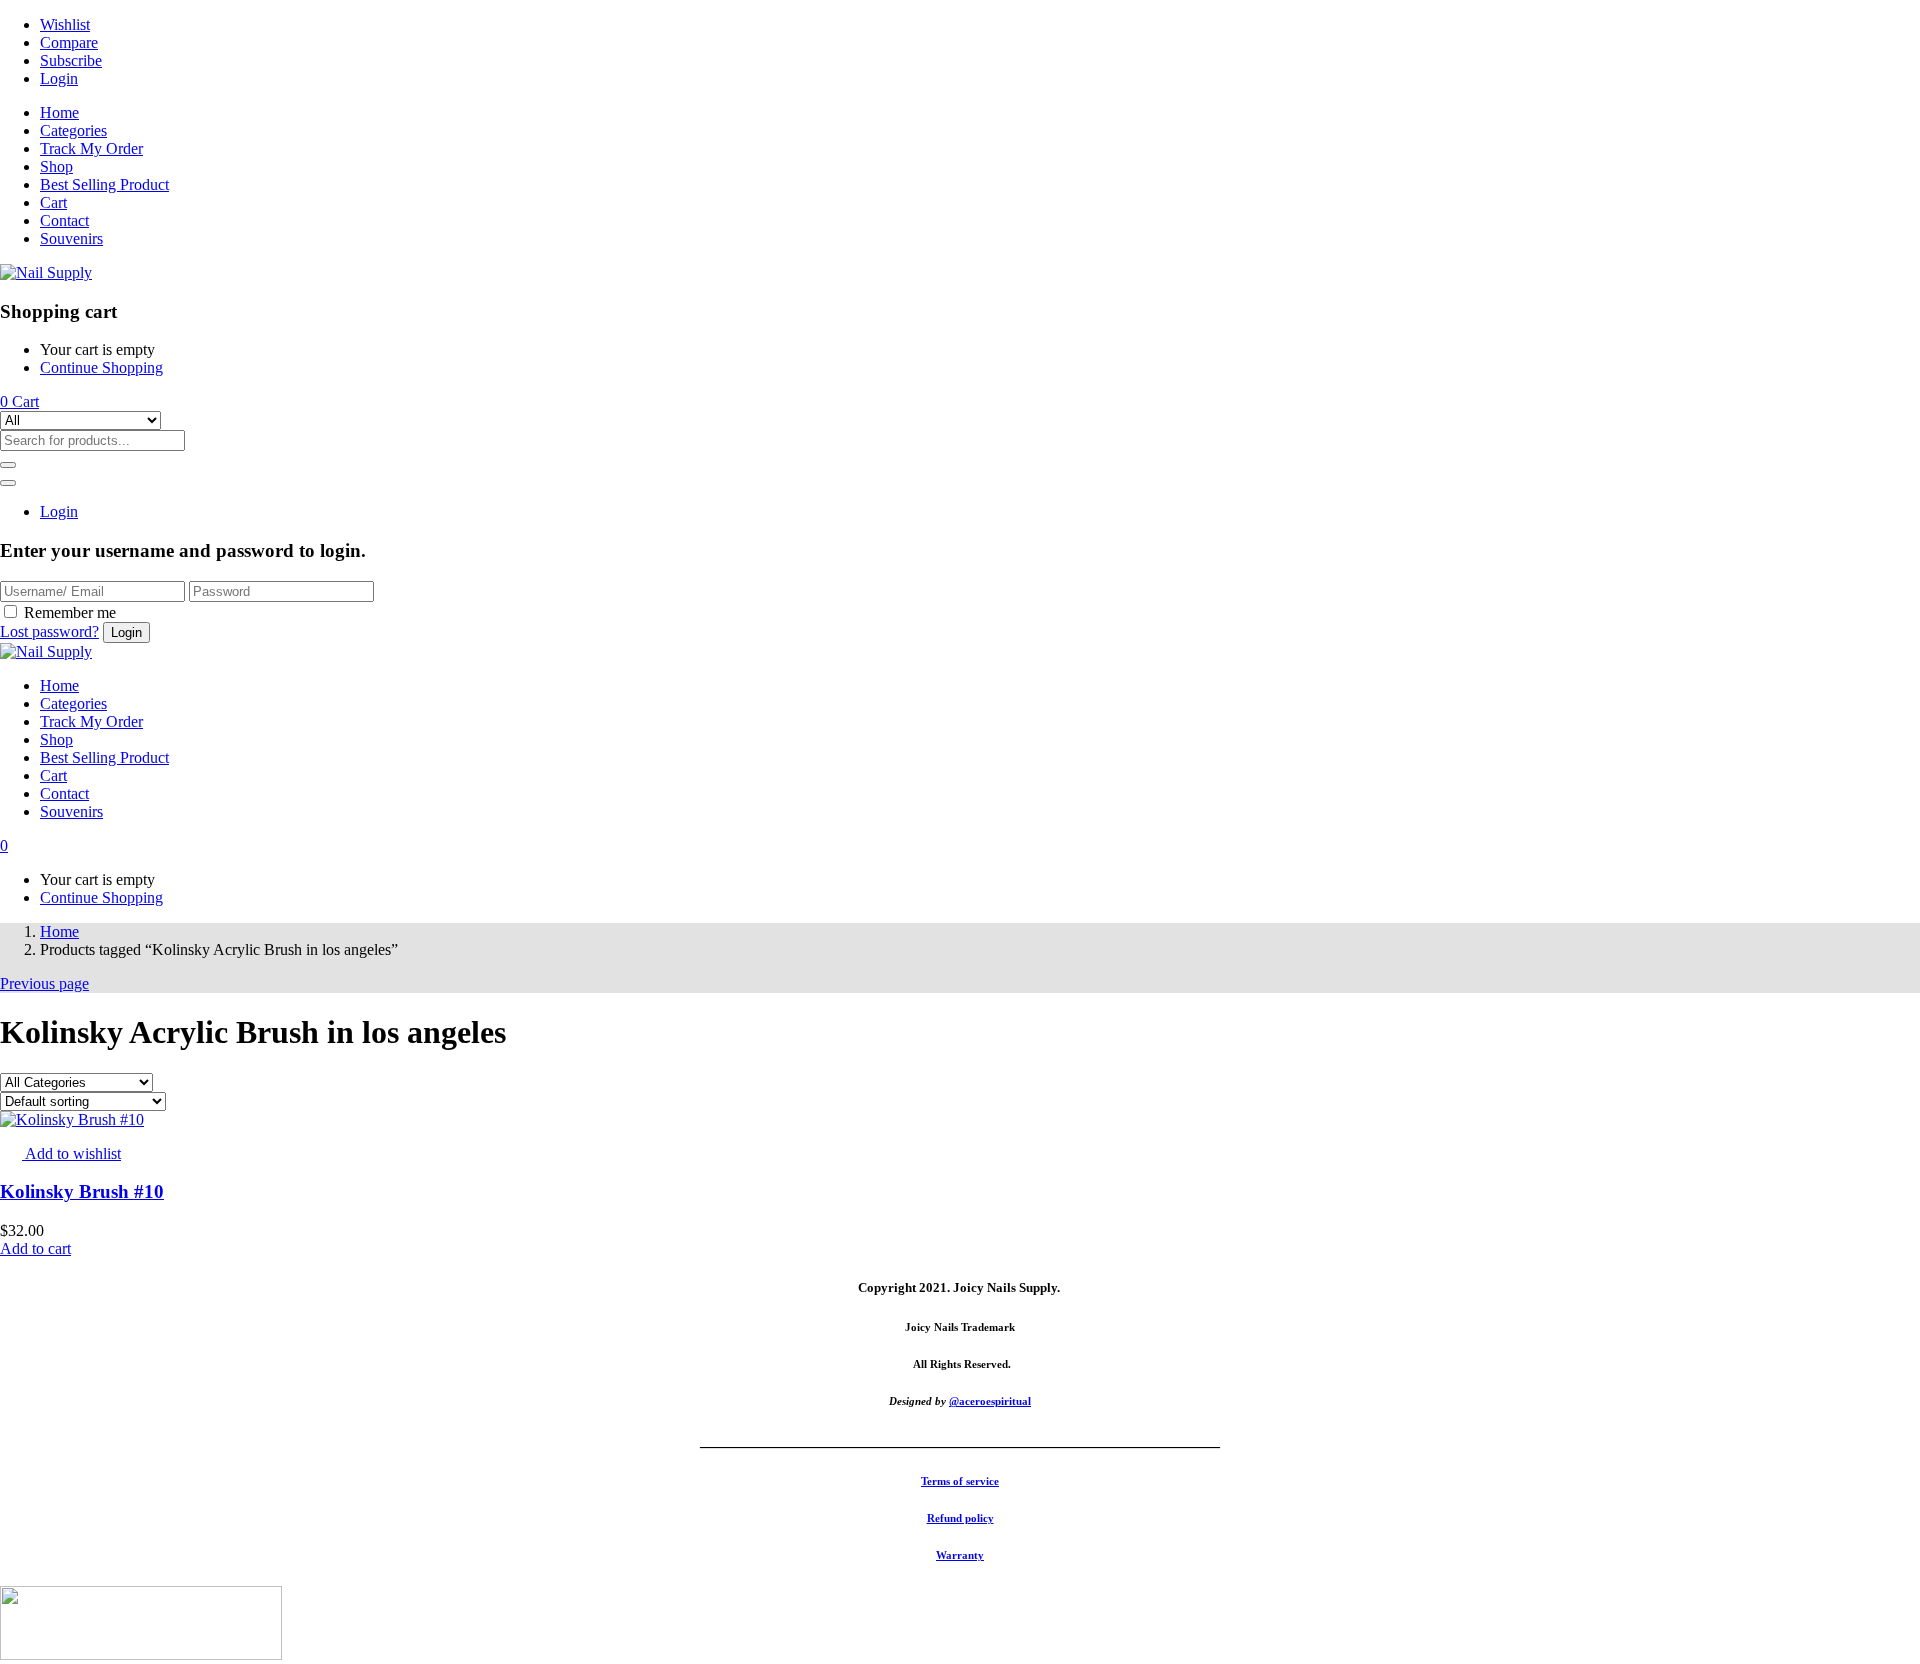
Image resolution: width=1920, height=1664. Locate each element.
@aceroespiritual (990, 1401)
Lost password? (49, 631)
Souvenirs (71, 238)
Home (59, 112)
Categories (73, 130)
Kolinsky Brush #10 (82, 1191)
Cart (53, 202)
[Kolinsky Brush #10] (72, 1119)
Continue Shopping (101, 367)
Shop (56, 166)
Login (59, 78)
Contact (64, 220)
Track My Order (91, 148)
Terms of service (960, 1481)
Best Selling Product (104, 184)
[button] (19, 401)
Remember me (70, 612)
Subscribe (71, 60)
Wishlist (65, 24)
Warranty (960, 1555)
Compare (69, 42)
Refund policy (960, 1518)
